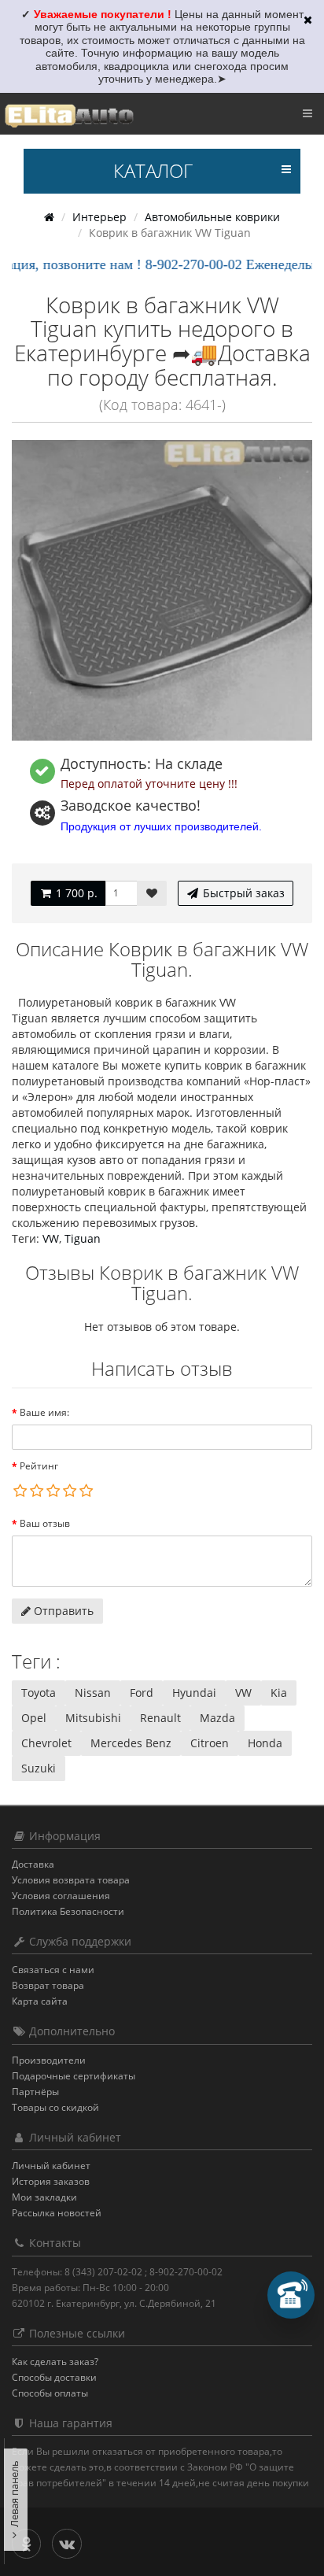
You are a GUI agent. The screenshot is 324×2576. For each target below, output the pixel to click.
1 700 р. (75, 893)
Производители (49, 2060)
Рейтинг (39, 1466)
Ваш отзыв (45, 1523)
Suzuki (39, 1768)
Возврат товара (48, 1985)
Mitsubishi (93, 1718)
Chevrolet (46, 1743)
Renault (160, 1718)
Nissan (93, 1693)
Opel (34, 1718)
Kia (279, 1693)
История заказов (51, 2181)
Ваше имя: (44, 1412)
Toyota (39, 1693)
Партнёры (35, 2092)
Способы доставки (54, 2377)
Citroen (210, 1743)
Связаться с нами (53, 1970)
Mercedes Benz (131, 1743)
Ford (142, 1693)
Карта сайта (40, 2001)
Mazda (217, 1718)
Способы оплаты (50, 2393)
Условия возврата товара (71, 1880)
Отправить (62, 1611)
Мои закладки (44, 2197)
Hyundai (194, 1693)
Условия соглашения (61, 1896)
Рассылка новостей (57, 2213)
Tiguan (83, 1238)
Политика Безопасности (68, 1911)
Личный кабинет (51, 2166)
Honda (265, 1743)
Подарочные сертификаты (74, 2076)
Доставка (33, 1864)
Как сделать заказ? (55, 2362)
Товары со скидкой (55, 2107)
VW (51, 1238)
